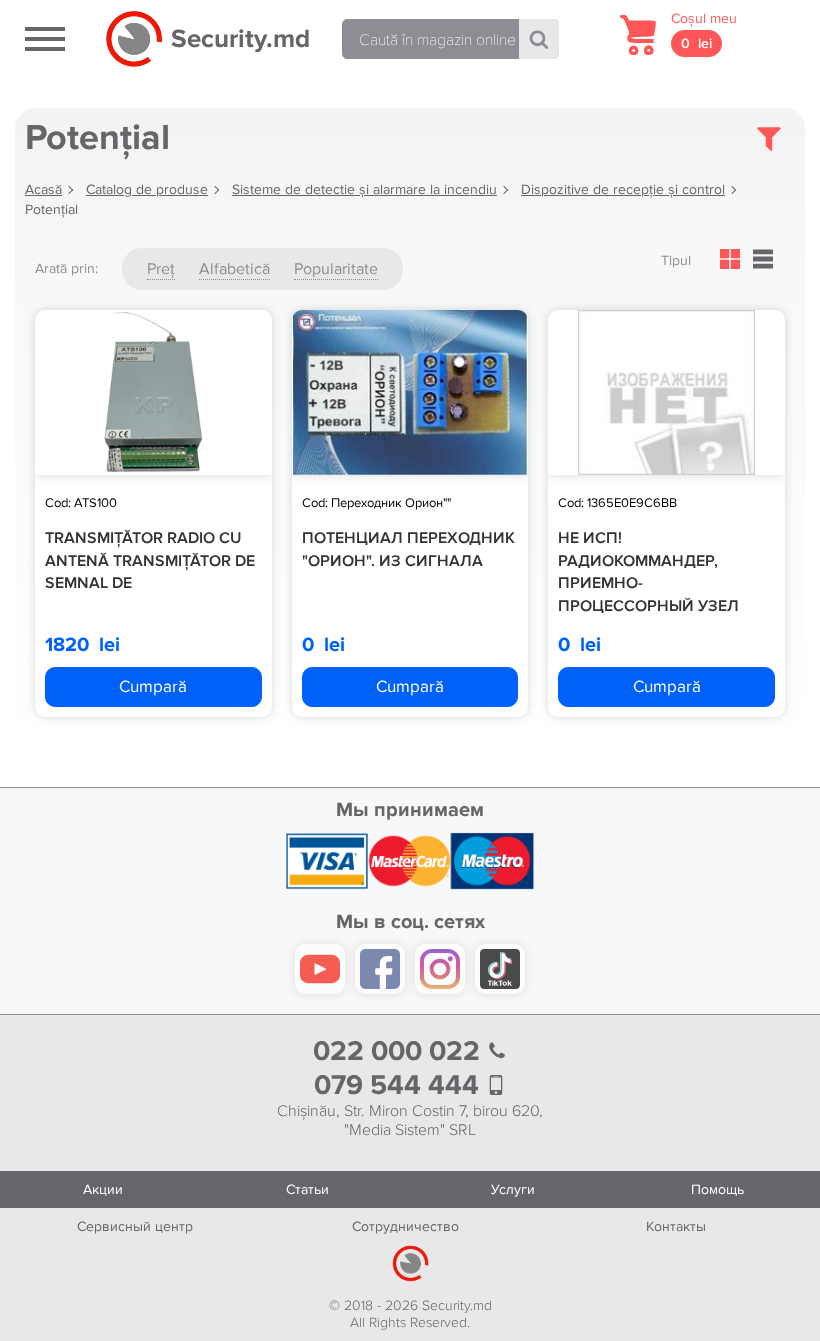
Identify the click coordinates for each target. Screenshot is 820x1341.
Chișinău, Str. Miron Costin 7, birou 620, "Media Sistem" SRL (410, 1121)
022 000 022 (400, 1051)
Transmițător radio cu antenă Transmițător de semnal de (150, 560)
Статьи (307, 1189)
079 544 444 (400, 1085)
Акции (103, 1189)
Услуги (513, 1189)
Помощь (717, 1189)
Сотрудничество (405, 1226)
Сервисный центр (135, 1226)
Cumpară (153, 686)
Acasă (43, 189)
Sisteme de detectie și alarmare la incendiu (364, 189)
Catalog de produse (147, 189)
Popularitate (336, 269)
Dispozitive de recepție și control (623, 189)
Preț (161, 269)
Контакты (676, 1226)
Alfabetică (234, 269)
